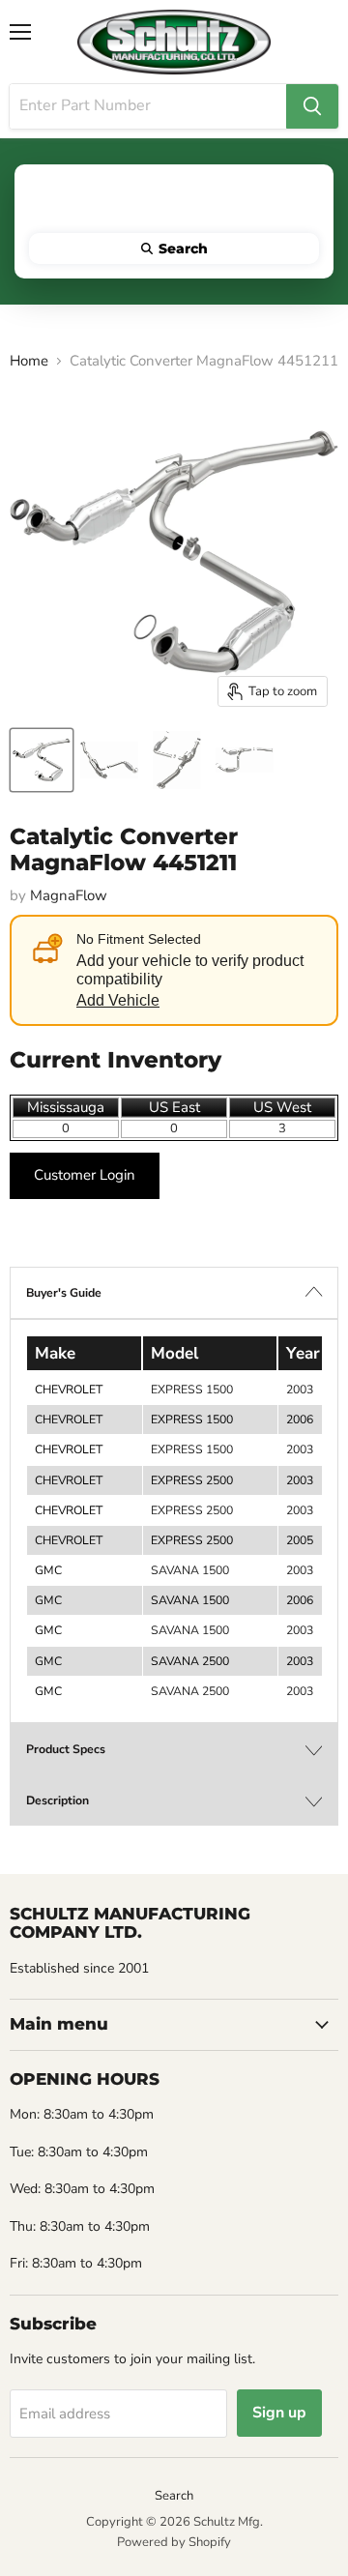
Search (174, 2496)
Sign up (279, 2413)
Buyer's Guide (64, 1293)
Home (29, 361)
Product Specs (66, 1749)
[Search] (312, 106)
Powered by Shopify (174, 2542)
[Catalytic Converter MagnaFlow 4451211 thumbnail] (42, 760)
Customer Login (85, 1175)
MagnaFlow (69, 895)
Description (58, 1800)
